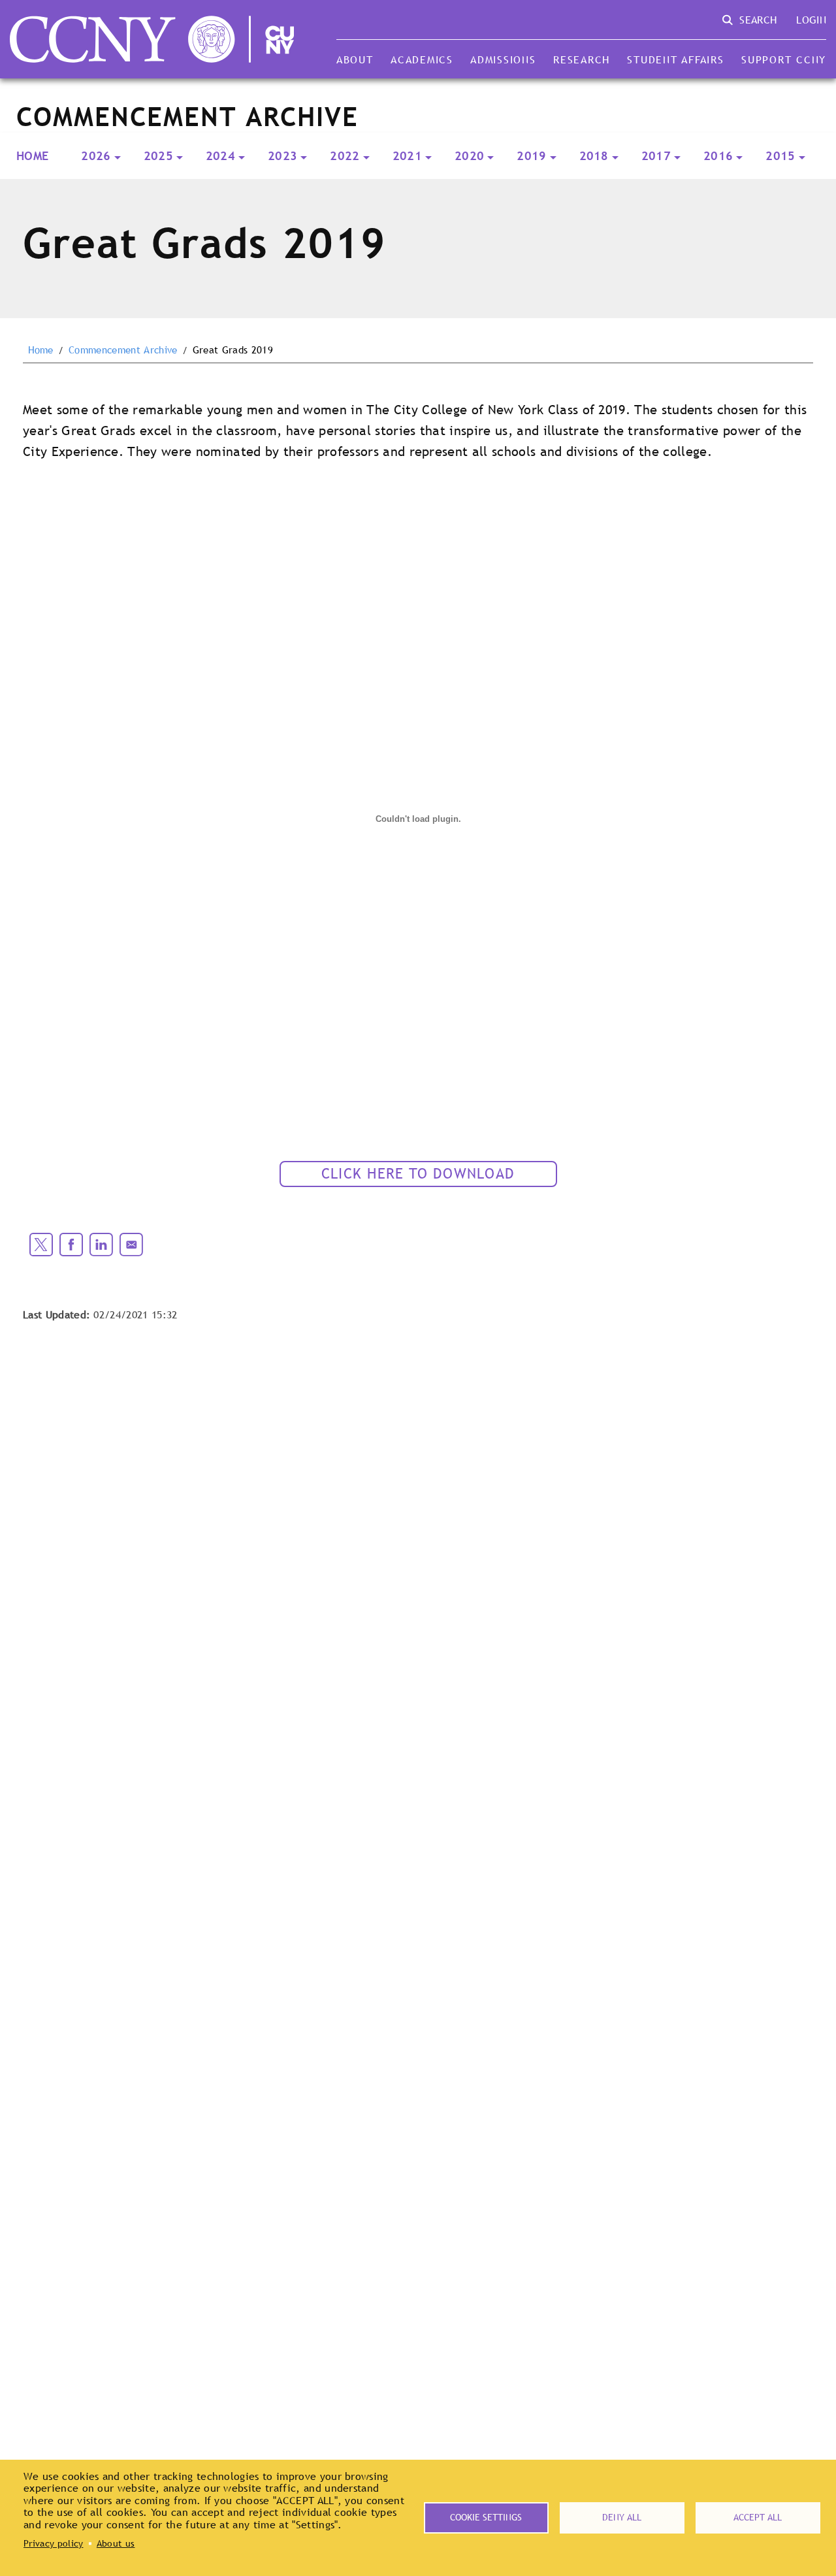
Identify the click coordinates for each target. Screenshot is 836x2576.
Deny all (622, 2517)
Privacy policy (53, 2543)
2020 (469, 156)
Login (811, 20)
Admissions (503, 59)
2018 (594, 156)
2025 (158, 156)
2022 (345, 156)
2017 (656, 156)
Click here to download (418, 1174)
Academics (422, 59)
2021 (407, 156)
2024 (220, 156)
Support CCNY (784, 59)
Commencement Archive (123, 350)
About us (116, 2543)
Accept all (758, 2517)
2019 (531, 156)
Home (32, 156)
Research (582, 59)
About (355, 59)
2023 (282, 156)
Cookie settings (486, 2517)
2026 (96, 156)
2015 (780, 156)
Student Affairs (675, 59)
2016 (718, 156)
